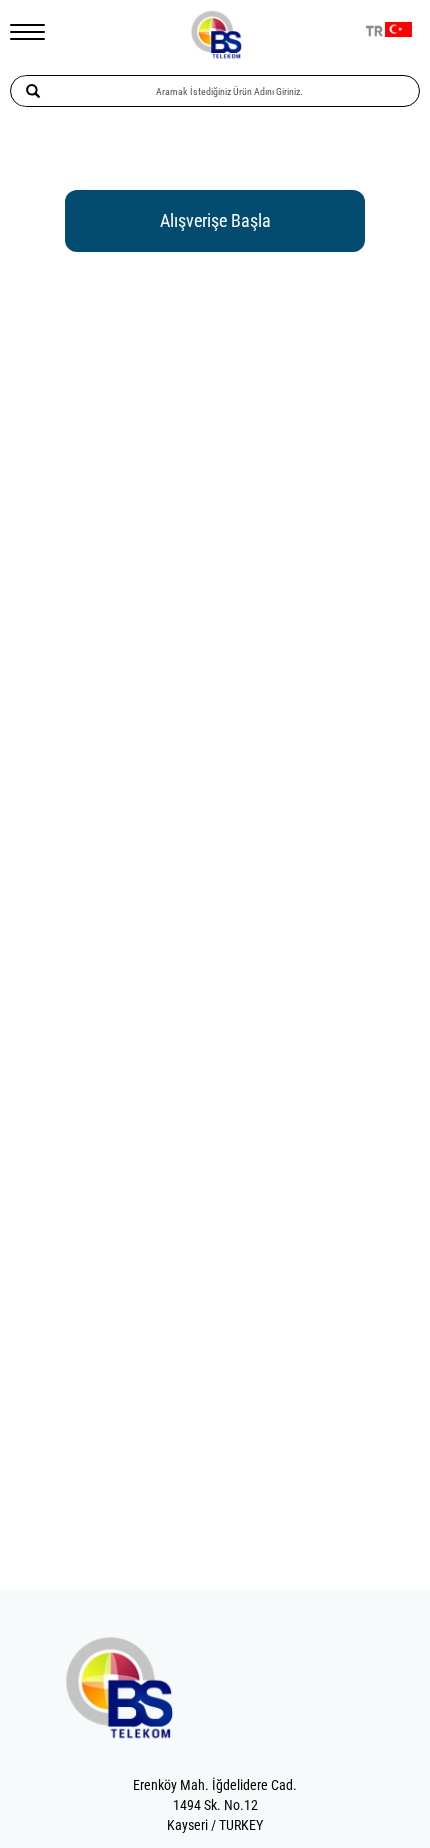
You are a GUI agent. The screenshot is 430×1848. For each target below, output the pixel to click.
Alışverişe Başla (215, 220)
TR (374, 32)
